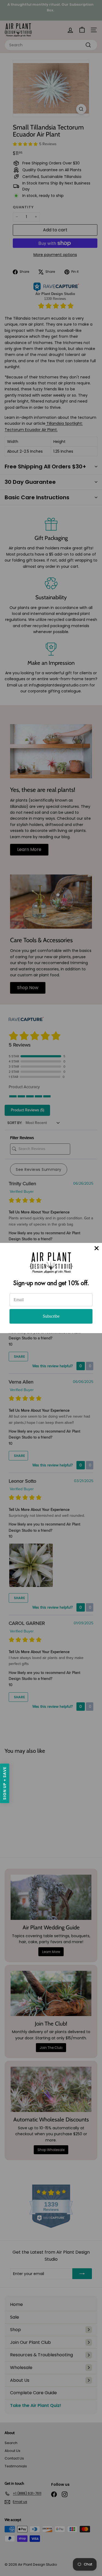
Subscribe (51, 1316)
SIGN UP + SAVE (5, 1783)
